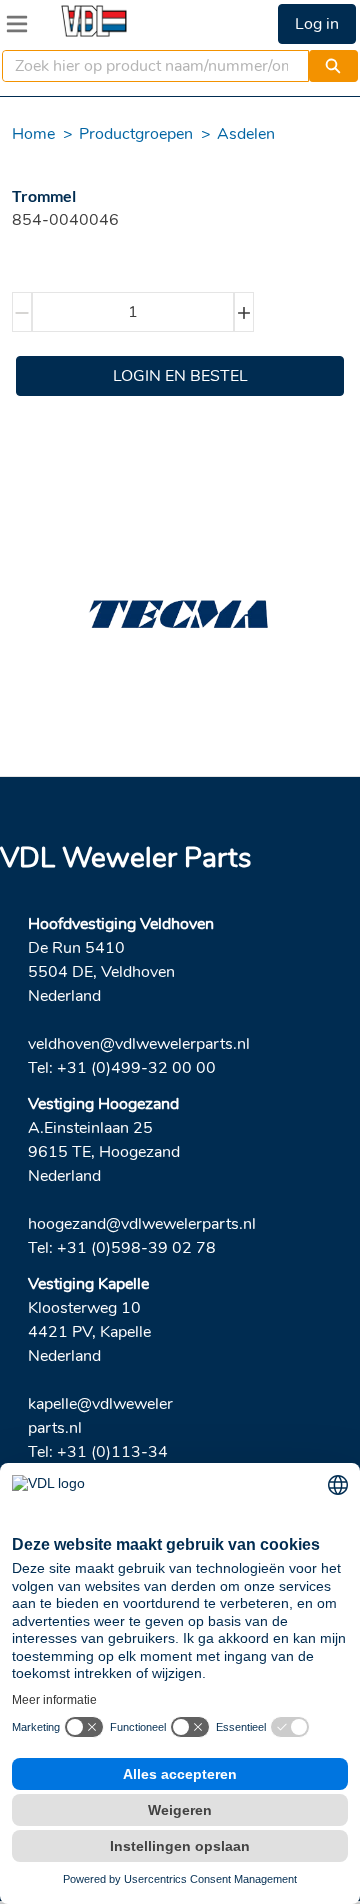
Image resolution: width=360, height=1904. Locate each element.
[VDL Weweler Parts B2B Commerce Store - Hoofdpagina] (94, 21)
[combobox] (147, 66)
